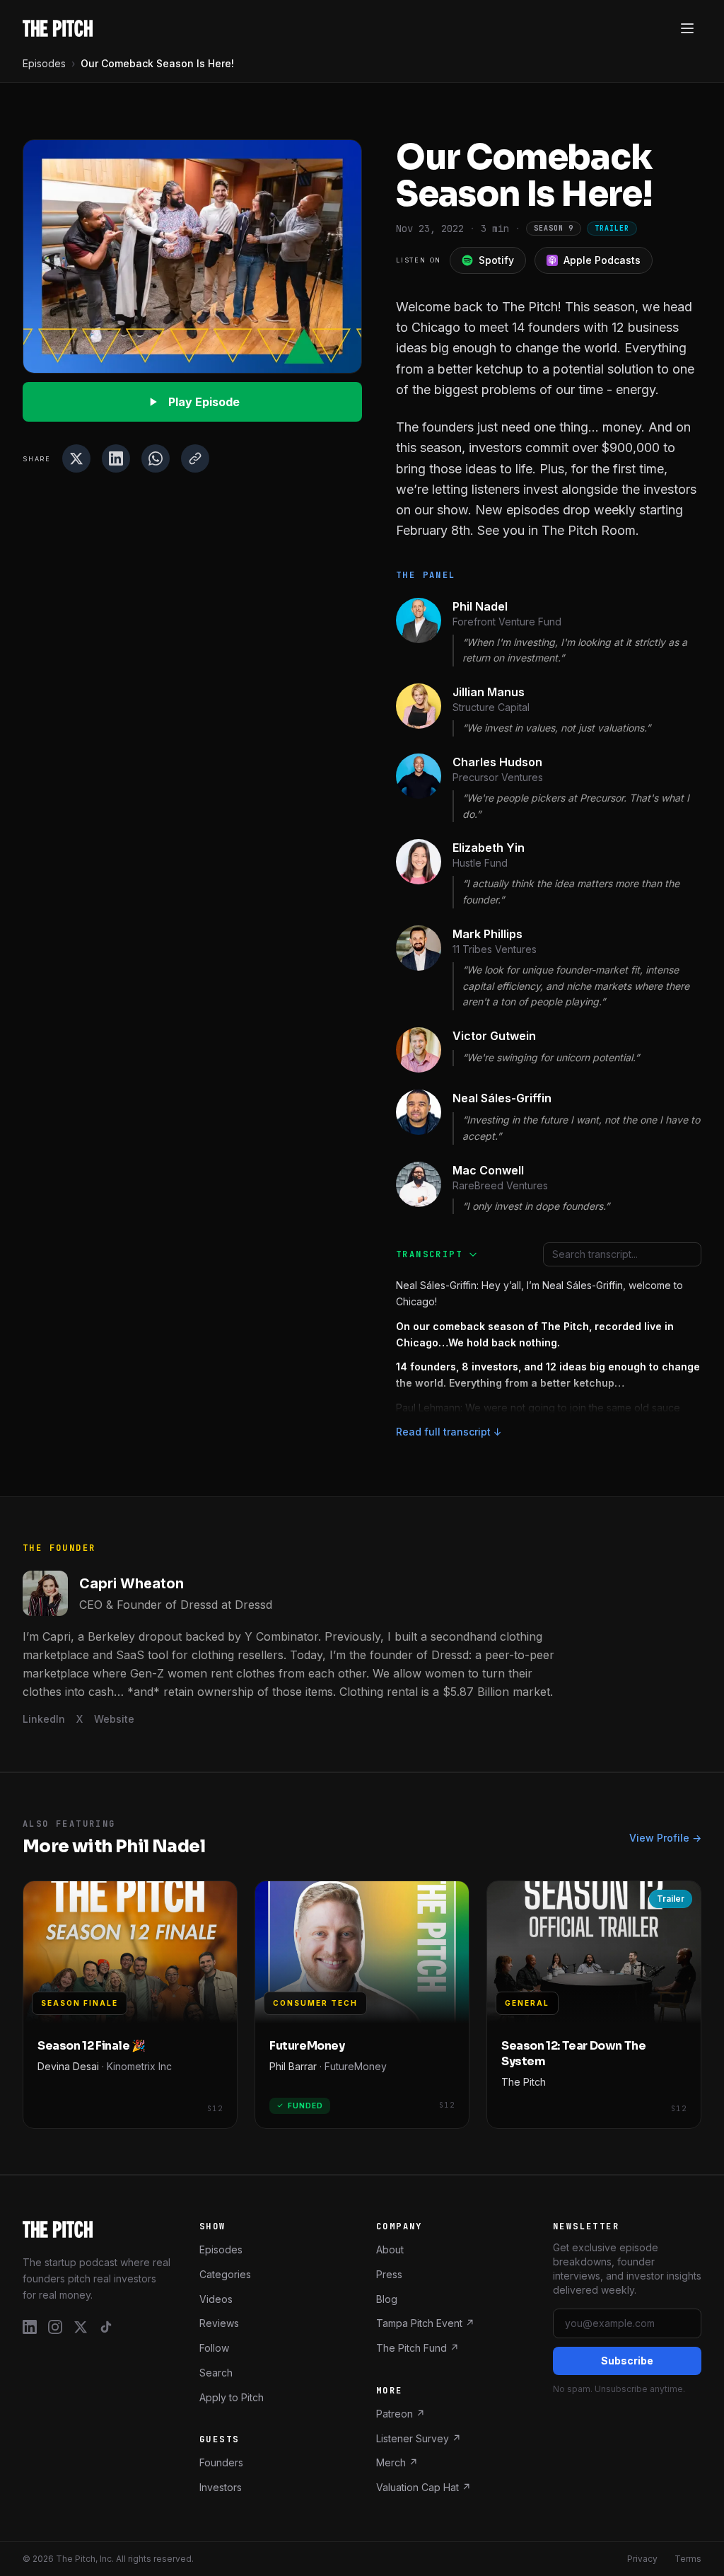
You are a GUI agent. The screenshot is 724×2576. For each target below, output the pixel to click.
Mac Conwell (488, 1170)
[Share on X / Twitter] (76, 458)
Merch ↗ (397, 2462)
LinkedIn (44, 1719)
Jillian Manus (489, 692)
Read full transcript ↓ (449, 1432)
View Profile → (665, 1838)
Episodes (44, 63)
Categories (225, 2274)
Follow (214, 2348)
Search (216, 2373)
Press (389, 2274)
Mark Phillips (487, 934)
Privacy (642, 2559)
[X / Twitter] (81, 2327)
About (390, 2249)
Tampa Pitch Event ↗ (425, 2323)
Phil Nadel (480, 606)
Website (114, 1719)
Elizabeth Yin (489, 848)
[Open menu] (687, 28)
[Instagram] (55, 2327)
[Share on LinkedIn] (116, 458)
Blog (387, 2298)
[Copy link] (195, 458)
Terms (688, 2559)
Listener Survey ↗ (419, 2438)
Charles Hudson (497, 762)
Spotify (496, 260)
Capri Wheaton (132, 1583)
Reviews (219, 2323)
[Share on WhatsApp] (156, 458)
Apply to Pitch (232, 2397)
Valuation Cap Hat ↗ (424, 2487)
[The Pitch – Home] (97, 2229)
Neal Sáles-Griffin (502, 1098)
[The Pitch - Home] (58, 28)
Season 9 (554, 228)
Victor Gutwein (494, 1036)
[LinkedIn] (30, 2327)
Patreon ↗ (401, 2414)
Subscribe (627, 2361)
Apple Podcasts (602, 260)
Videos (216, 2298)
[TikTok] (106, 2327)
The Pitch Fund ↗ (418, 2348)
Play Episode (204, 402)
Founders (221, 2462)
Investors (221, 2487)
